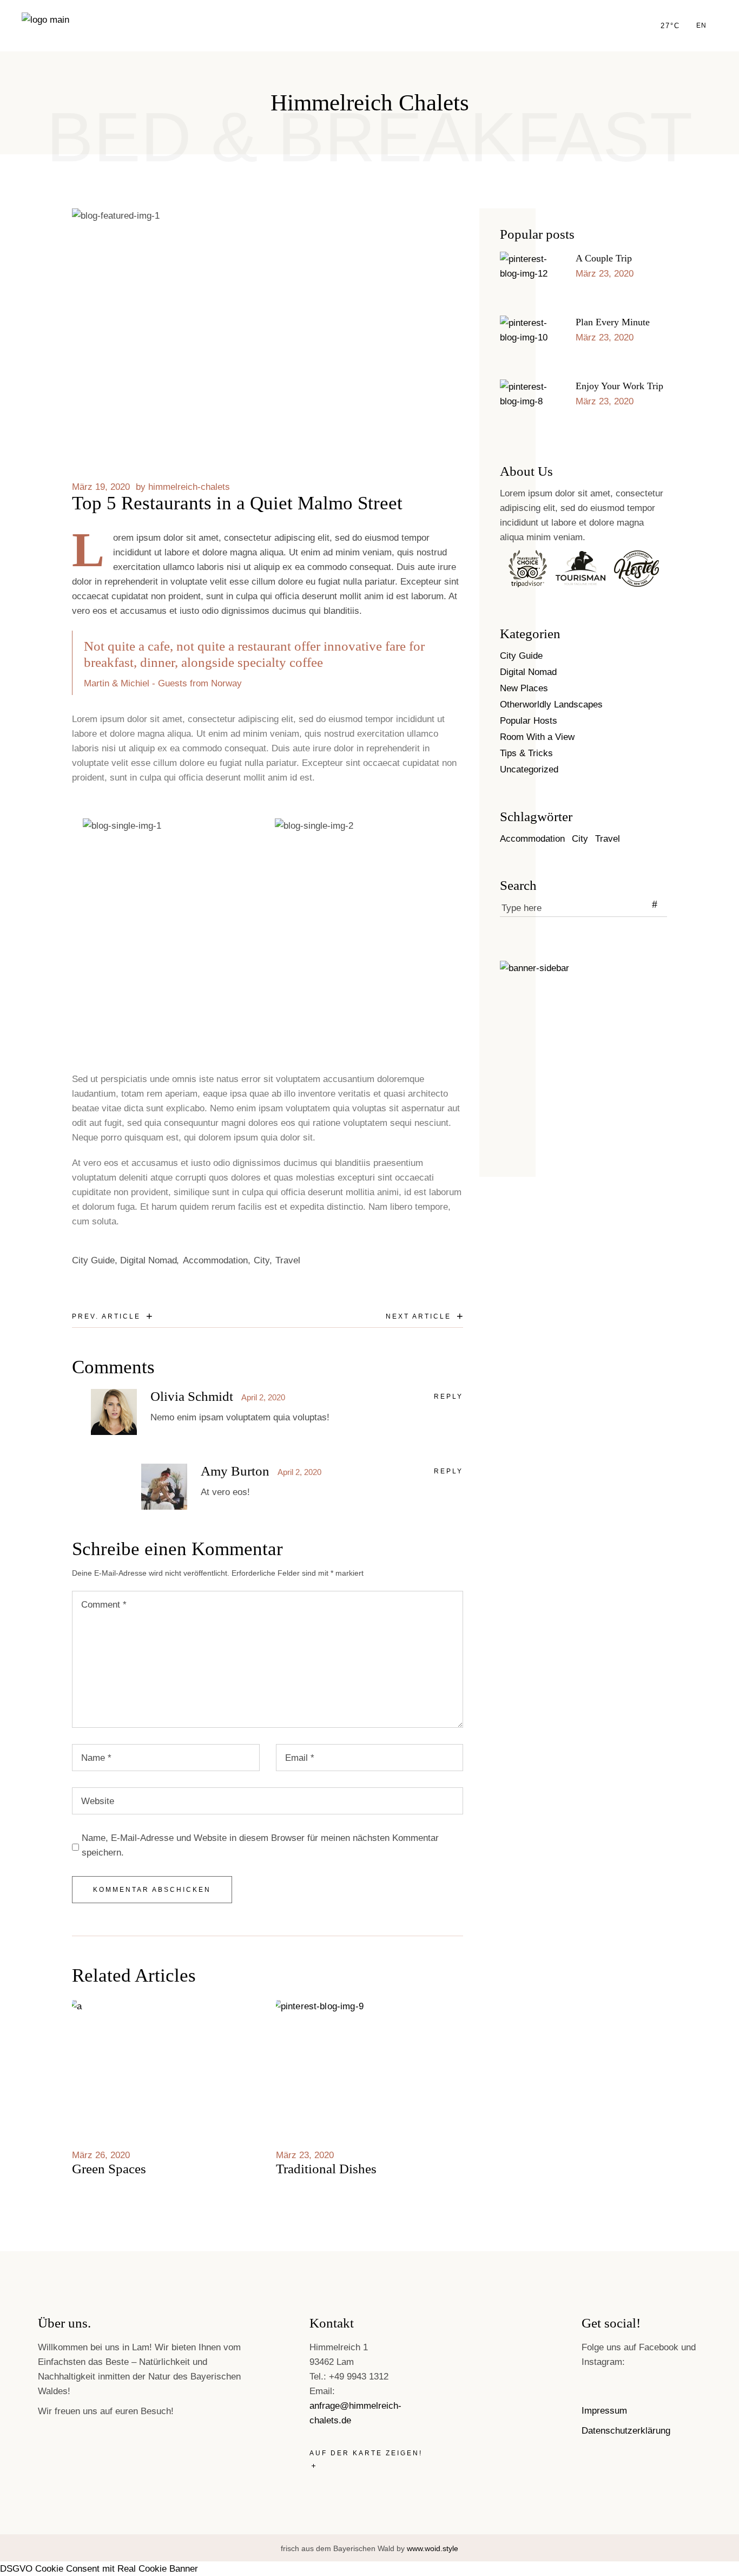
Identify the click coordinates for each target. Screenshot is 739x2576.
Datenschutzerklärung (626, 2431)
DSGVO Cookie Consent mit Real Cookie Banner (99, 2569)
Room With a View (537, 737)
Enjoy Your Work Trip (619, 386)
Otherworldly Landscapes (551, 704)
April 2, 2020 (263, 1397)
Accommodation (215, 1260)
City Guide (93, 1260)
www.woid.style (433, 2548)
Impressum (604, 2411)
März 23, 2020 (305, 2155)
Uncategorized (529, 769)
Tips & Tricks (526, 753)
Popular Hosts (529, 721)
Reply (448, 1397)
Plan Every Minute (613, 322)
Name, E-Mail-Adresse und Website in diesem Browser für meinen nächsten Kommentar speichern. (260, 1845)
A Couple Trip (604, 258)
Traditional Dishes (326, 2169)
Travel (288, 1260)
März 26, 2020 (101, 2155)
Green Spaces (109, 2169)
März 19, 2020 (101, 487)
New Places (524, 688)
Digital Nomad (149, 1260)
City (262, 1260)
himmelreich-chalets (189, 487)
